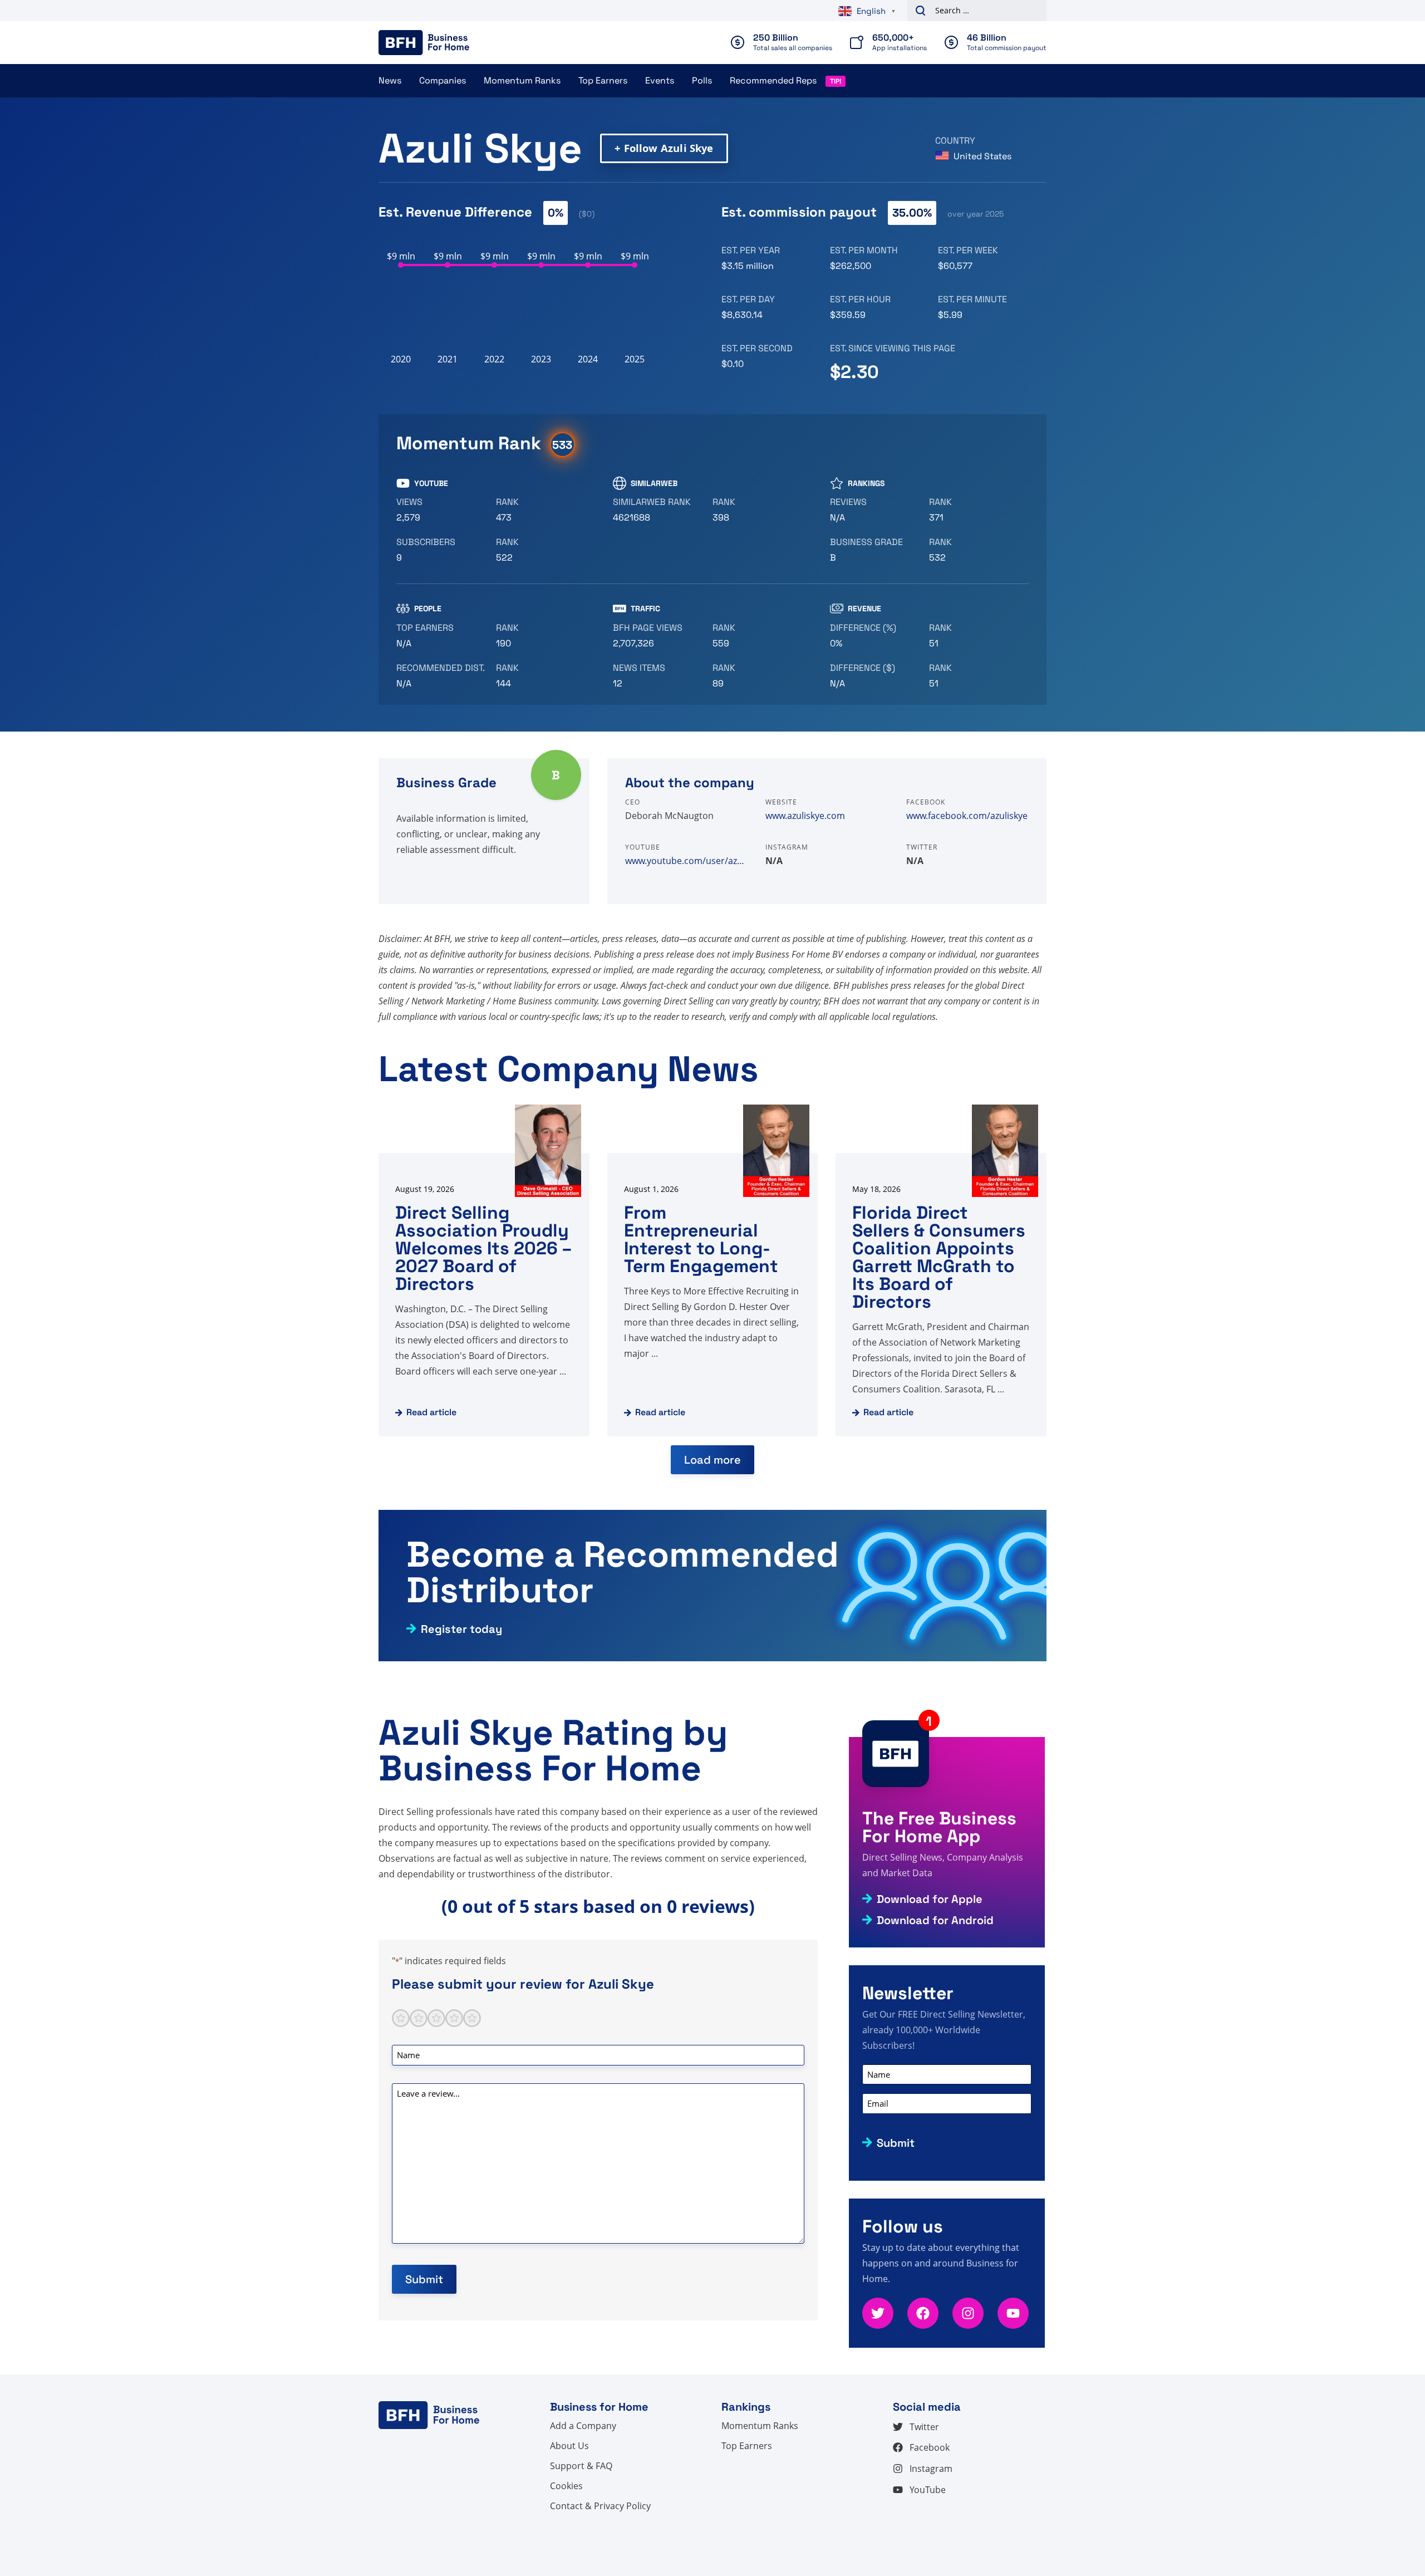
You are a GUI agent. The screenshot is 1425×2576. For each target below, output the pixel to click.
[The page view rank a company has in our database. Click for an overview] (758, 636)
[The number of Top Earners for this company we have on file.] (442, 636)
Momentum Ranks (522, 80)
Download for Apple (930, 1899)
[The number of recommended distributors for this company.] (442, 676)
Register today (461, 1629)
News (390, 80)
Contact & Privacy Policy (600, 2506)
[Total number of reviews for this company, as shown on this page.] (875, 510)
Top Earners (603, 80)
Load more (712, 1460)
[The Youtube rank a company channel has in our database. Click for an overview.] (541, 510)
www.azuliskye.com (805, 816)
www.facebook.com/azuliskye (967, 816)
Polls (702, 80)
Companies (443, 80)
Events (660, 80)
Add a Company (583, 2426)
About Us (569, 2446)
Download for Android (935, 1920)
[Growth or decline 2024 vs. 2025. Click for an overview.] (875, 636)
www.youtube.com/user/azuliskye (686, 861)
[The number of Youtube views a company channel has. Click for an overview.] (442, 510)
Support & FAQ (581, 2466)
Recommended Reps (773, 80)
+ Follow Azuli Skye (664, 148)
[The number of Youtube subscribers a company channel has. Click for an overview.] (442, 550)
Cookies (566, 2486)
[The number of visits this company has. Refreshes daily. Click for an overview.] (658, 636)
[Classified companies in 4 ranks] (875, 550)
